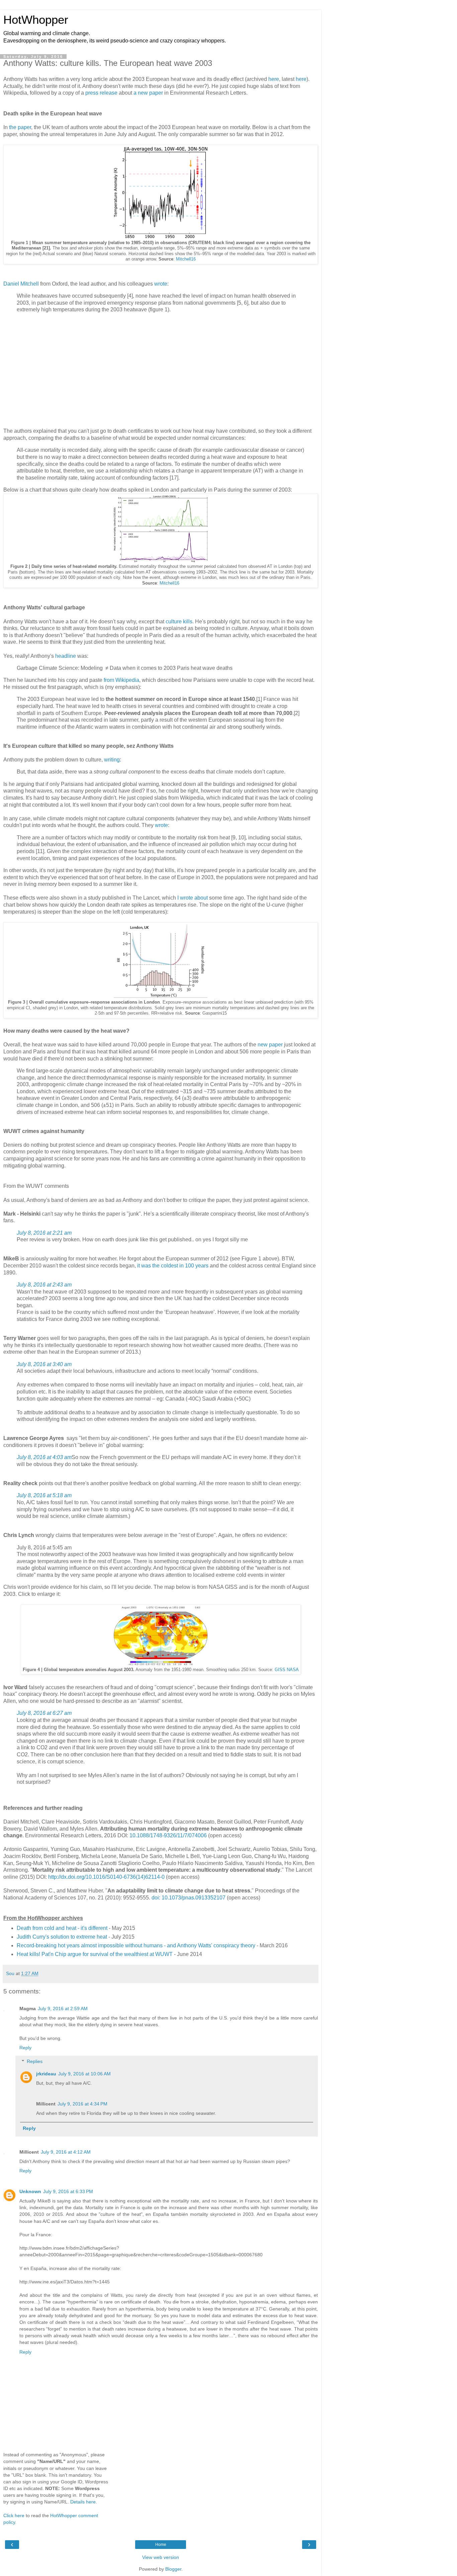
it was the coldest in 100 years (173, 1266)
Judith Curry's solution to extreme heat (62, 1937)
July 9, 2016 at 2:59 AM (63, 2008)
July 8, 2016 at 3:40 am (44, 1364)
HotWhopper (36, 20)
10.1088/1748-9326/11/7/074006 (168, 1835)
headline (66, 656)
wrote (161, 284)
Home (161, 2545)
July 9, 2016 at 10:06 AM (84, 2074)
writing (112, 760)
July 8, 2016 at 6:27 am (44, 1713)
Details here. (84, 2502)
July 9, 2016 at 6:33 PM (68, 2191)
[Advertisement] (161, 372)
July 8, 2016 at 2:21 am (44, 1233)
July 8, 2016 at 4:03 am (44, 1457)
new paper (270, 1045)
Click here (14, 2515)
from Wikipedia (121, 680)
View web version (161, 2557)
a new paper (148, 93)
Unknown (30, 2191)
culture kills (179, 622)
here (274, 79)
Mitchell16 (186, 259)
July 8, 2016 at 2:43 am (44, 1285)
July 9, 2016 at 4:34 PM (82, 2104)
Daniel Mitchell (21, 284)
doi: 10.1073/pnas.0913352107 (189, 1898)
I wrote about (193, 898)
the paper (20, 127)
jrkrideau (46, 2074)
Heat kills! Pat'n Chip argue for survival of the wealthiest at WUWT (95, 1954)
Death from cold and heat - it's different (62, 1928)
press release (101, 93)
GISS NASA (287, 1670)
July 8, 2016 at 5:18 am (44, 1495)
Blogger (173, 2569)
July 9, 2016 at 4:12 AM (66, 2152)
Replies (35, 2061)
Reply (25, 2048)
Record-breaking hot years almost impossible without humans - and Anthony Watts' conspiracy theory (136, 1945)
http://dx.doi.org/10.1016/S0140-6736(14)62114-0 (106, 1877)
